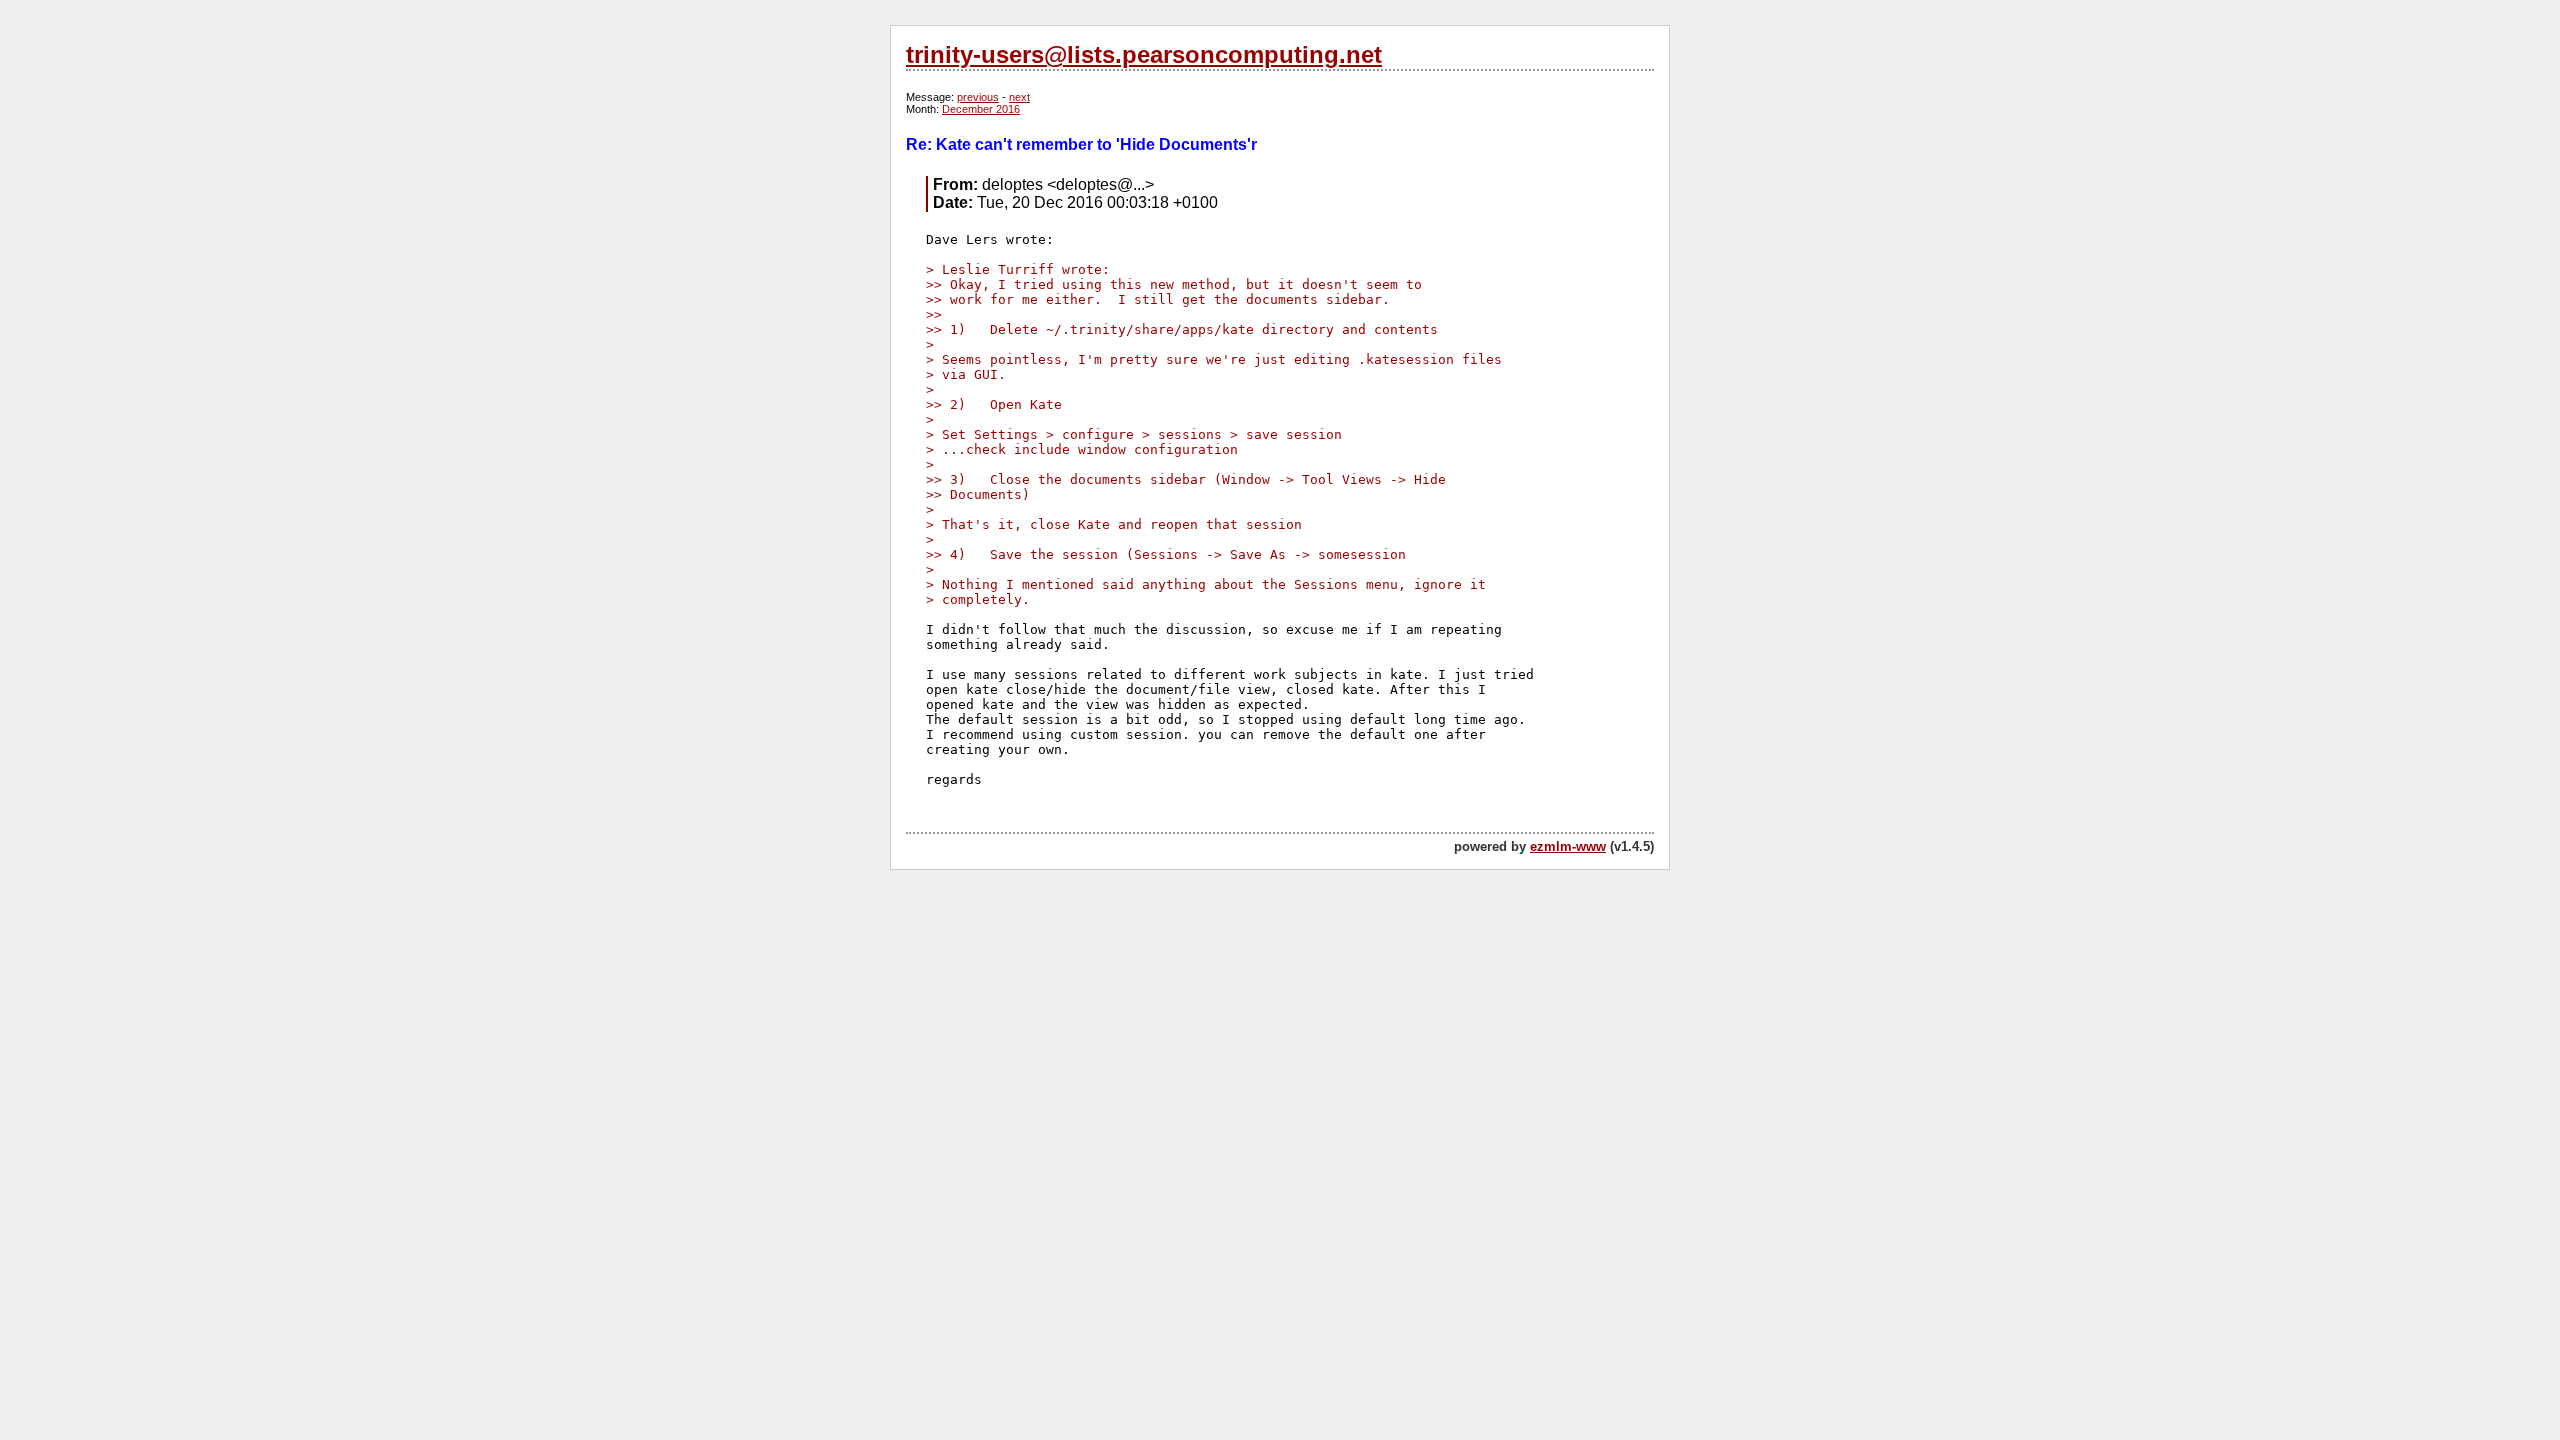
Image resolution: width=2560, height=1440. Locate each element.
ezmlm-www (1568, 846)
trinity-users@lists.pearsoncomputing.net (1144, 54)
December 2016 (981, 109)
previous (978, 97)
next (1019, 97)
